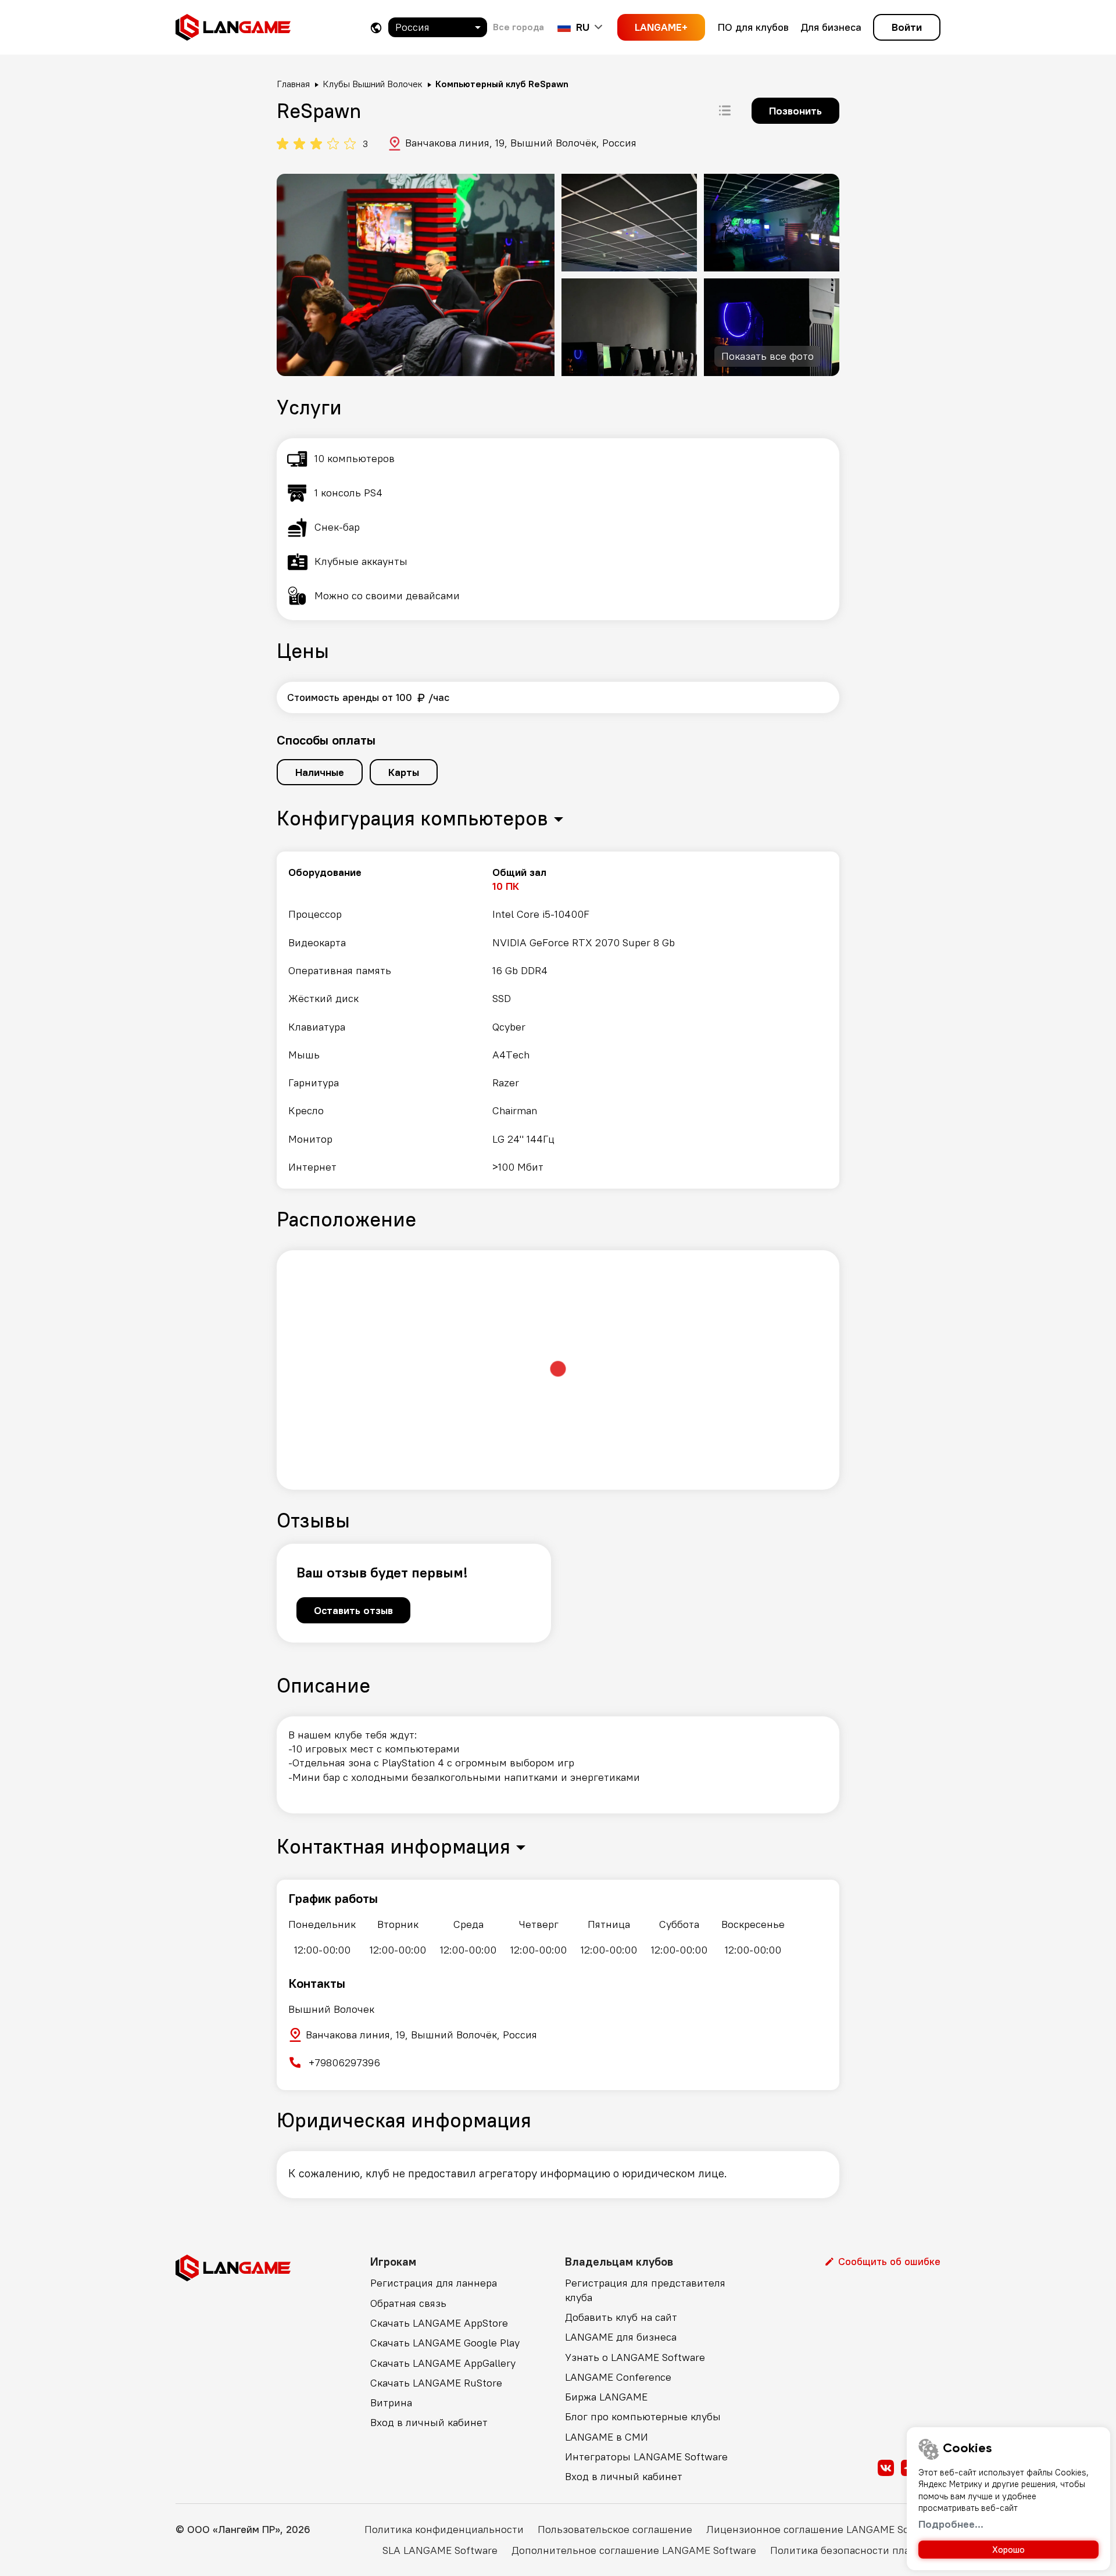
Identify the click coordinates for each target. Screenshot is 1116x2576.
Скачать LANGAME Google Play (445, 2343)
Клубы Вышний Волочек (373, 84)
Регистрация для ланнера (434, 2283)
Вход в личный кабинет (429, 2422)
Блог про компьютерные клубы (643, 2416)
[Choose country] (376, 28)
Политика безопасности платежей (855, 2550)
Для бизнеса (831, 27)
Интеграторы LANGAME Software (646, 2457)
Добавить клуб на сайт (621, 2317)
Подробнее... (951, 2524)
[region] (558, 1020)
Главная (293, 84)
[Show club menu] (725, 110)
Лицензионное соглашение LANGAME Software (823, 2529)
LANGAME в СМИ (607, 2437)
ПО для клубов (753, 27)
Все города (518, 27)
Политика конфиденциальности (444, 2529)
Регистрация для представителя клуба (645, 2290)
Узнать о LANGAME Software (635, 2357)
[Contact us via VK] (886, 2468)
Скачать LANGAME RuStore (436, 2383)
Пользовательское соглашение (615, 2529)
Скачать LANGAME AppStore (439, 2323)
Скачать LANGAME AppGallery (443, 2363)
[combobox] (438, 27)
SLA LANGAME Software (440, 2550)
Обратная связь (408, 2303)
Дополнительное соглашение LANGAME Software (634, 2550)
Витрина (391, 2403)
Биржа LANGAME (606, 2397)
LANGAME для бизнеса (621, 2337)
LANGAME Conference (618, 2377)
